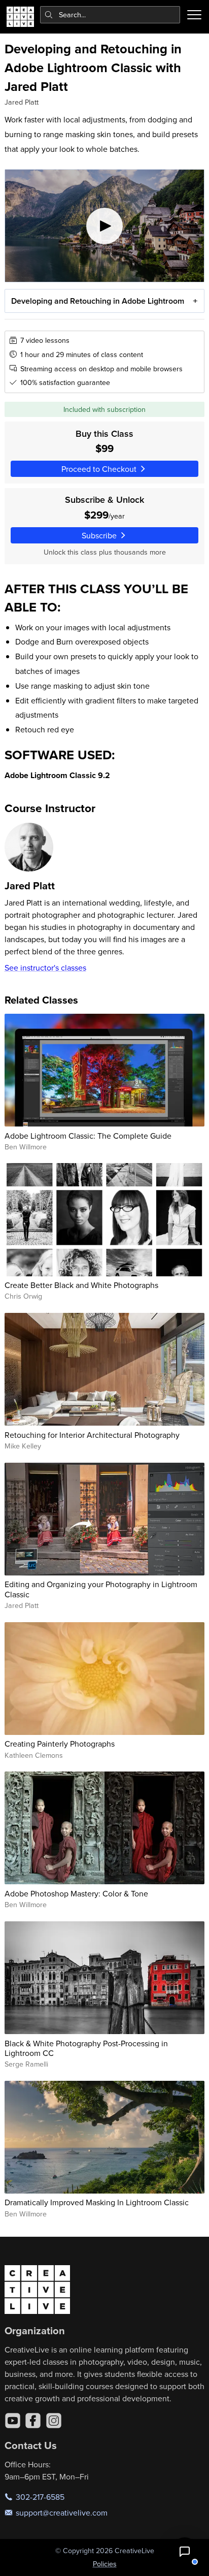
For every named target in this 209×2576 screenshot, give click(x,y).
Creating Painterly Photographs (60, 1744)
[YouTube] (13, 2421)
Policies (105, 2564)
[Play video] (105, 226)
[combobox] (110, 15)
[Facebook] (33, 2421)
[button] (185, 2552)
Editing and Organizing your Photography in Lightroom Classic (101, 1589)
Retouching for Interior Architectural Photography (92, 1435)
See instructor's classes (45, 968)
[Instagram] (54, 2421)
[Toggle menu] (194, 15)
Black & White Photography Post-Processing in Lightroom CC (86, 2048)
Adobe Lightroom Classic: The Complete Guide (88, 1136)
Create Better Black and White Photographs (81, 1285)
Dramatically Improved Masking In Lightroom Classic (97, 2202)
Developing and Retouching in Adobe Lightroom (98, 301)
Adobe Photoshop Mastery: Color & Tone (76, 1893)
